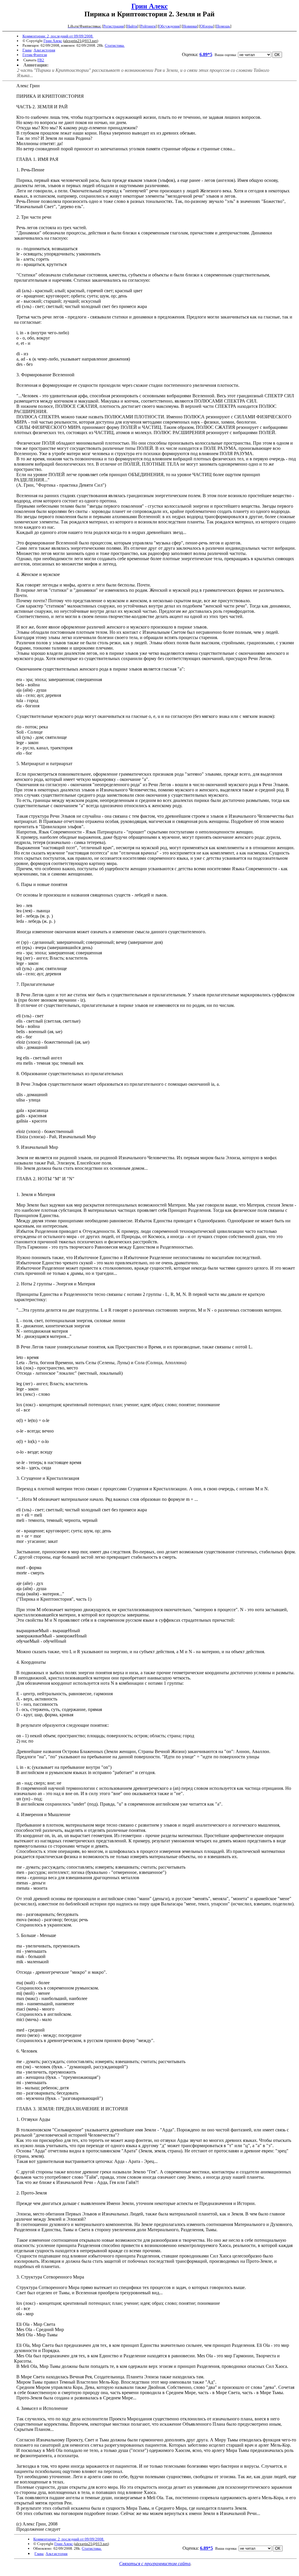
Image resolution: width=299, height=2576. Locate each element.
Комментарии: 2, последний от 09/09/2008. (58, 36)
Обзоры (207, 26)
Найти (132, 26)
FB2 (41, 60)
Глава (27, 50)
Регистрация (114, 26)
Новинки (190, 26)
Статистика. (115, 45)
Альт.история (44, 50)
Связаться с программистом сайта (155, 2564)
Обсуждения (169, 26)
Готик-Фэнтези (35, 55)
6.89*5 (206, 54)
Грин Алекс (150, 6)
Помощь (223, 26)
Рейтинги (148, 26)
